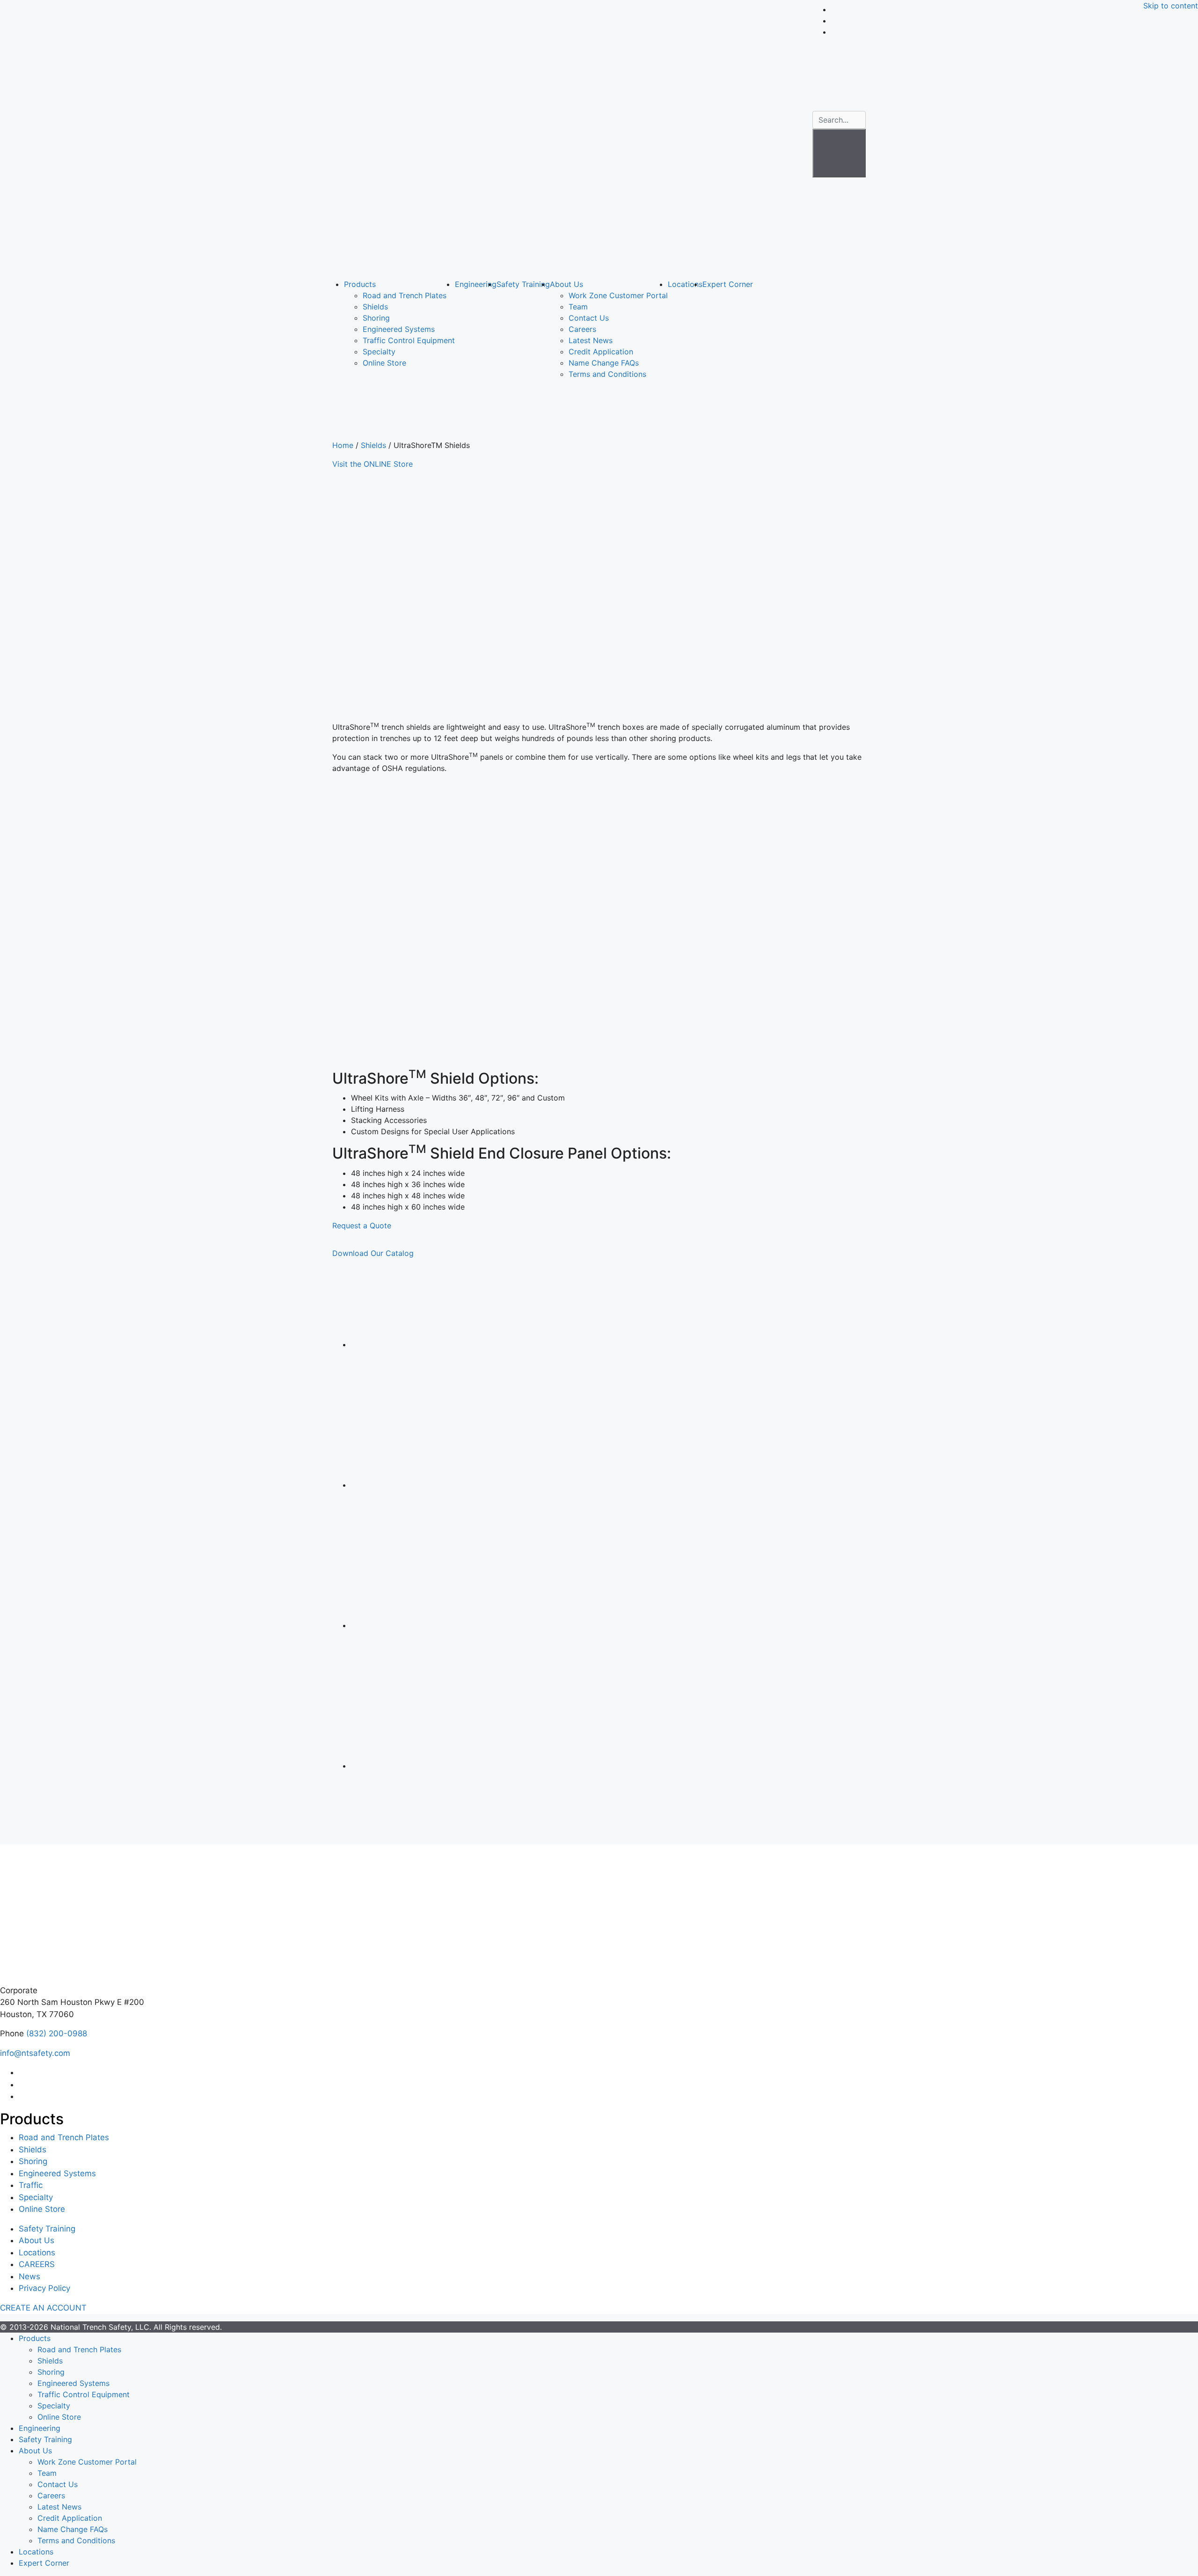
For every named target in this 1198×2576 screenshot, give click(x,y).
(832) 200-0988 (57, 2033)
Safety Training (523, 284)
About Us (566, 284)
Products (360, 284)
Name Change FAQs (604, 363)
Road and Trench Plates (405, 295)
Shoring (376, 318)
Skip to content (1171, 6)
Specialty (379, 352)
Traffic (31, 2185)
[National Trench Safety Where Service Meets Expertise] (569, 137)
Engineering (476, 284)
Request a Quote (362, 1226)
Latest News (591, 340)
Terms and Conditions (607, 374)
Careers (582, 329)
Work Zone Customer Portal (618, 295)
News (29, 2276)
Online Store (384, 363)
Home (343, 445)
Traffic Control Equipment (409, 340)
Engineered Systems (399, 329)
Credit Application (601, 352)
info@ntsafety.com (35, 2053)
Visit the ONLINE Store (373, 464)
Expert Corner (728, 284)
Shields (375, 307)
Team (578, 307)
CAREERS (37, 2264)
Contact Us (589, 318)
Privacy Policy (44, 2288)
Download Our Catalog (373, 1253)
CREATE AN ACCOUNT (43, 2308)
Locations (685, 284)
